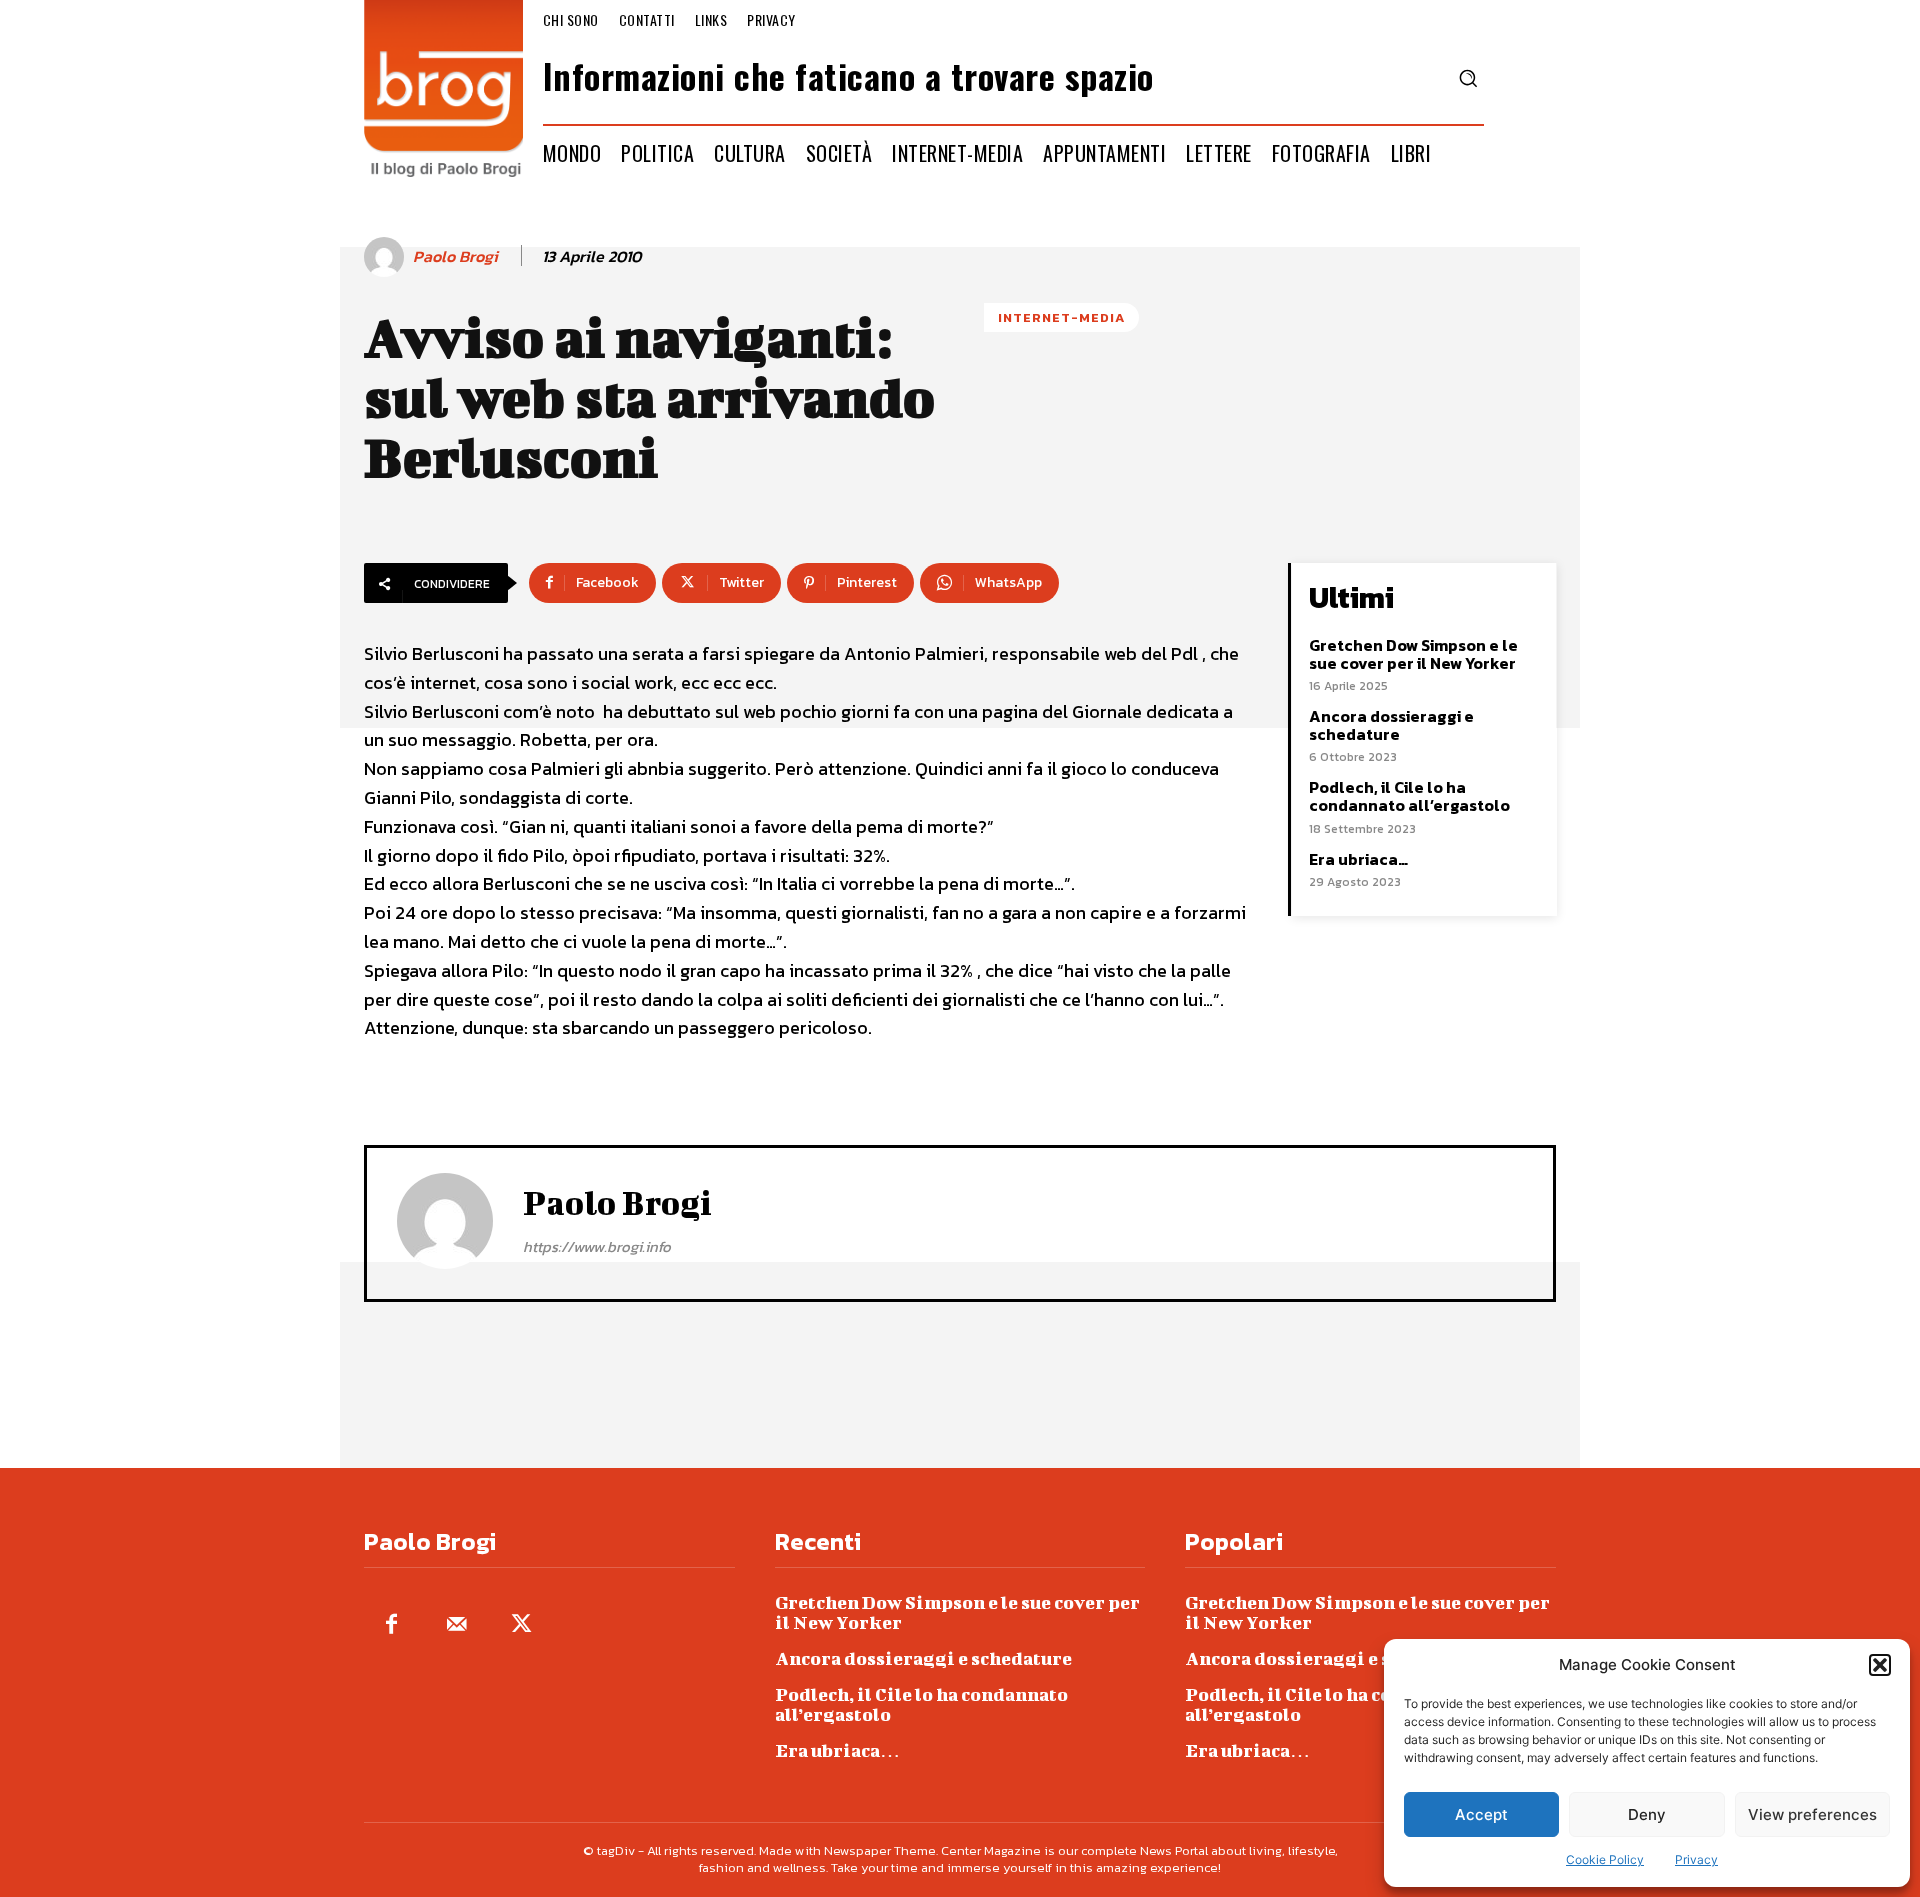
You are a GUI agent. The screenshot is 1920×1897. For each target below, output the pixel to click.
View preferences (1812, 1814)
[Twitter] (521, 1625)
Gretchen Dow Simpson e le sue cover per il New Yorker (1413, 654)
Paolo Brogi (455, 256)
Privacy (1696, 1859)
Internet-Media (1061, 317)
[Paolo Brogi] (387, 257)
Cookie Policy (1605, 1859)
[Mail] (456, 1625)
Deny (1647, 1814)
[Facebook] (391, 1625)
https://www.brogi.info (597, 1246)
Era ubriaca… (1358, 859)
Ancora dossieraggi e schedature (1391, 725)
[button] (1880, 1665)
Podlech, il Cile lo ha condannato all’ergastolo (1409, 796)
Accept (1481, 1814)
